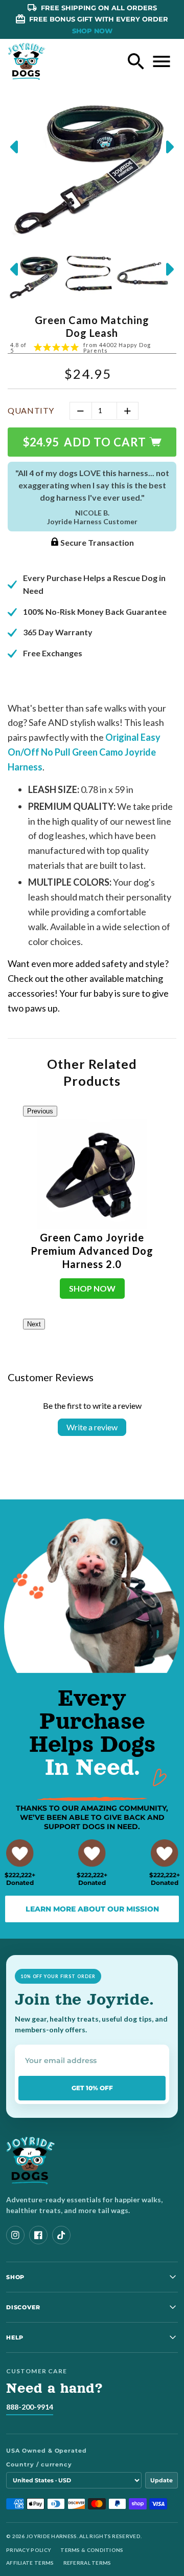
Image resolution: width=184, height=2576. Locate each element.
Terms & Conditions (92, 2550)
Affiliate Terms (30, 2563)
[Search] (136, 61)
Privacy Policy (29, 2550)
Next (34, 1324)
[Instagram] (15, 2235)
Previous (40, 1111)
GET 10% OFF (92, 2088)
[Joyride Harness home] (27, 61)
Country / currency (39, 2464)
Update (162, 2480)
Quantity (31, 410)
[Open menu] (162, 61)
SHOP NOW (92, 31)
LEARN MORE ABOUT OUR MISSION (92, 1909)
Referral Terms (87, 2563)
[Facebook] (38, 2235)
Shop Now (92, 1288)
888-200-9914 (30, 2407)
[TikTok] (61, 2235)
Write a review (92, 1427)
